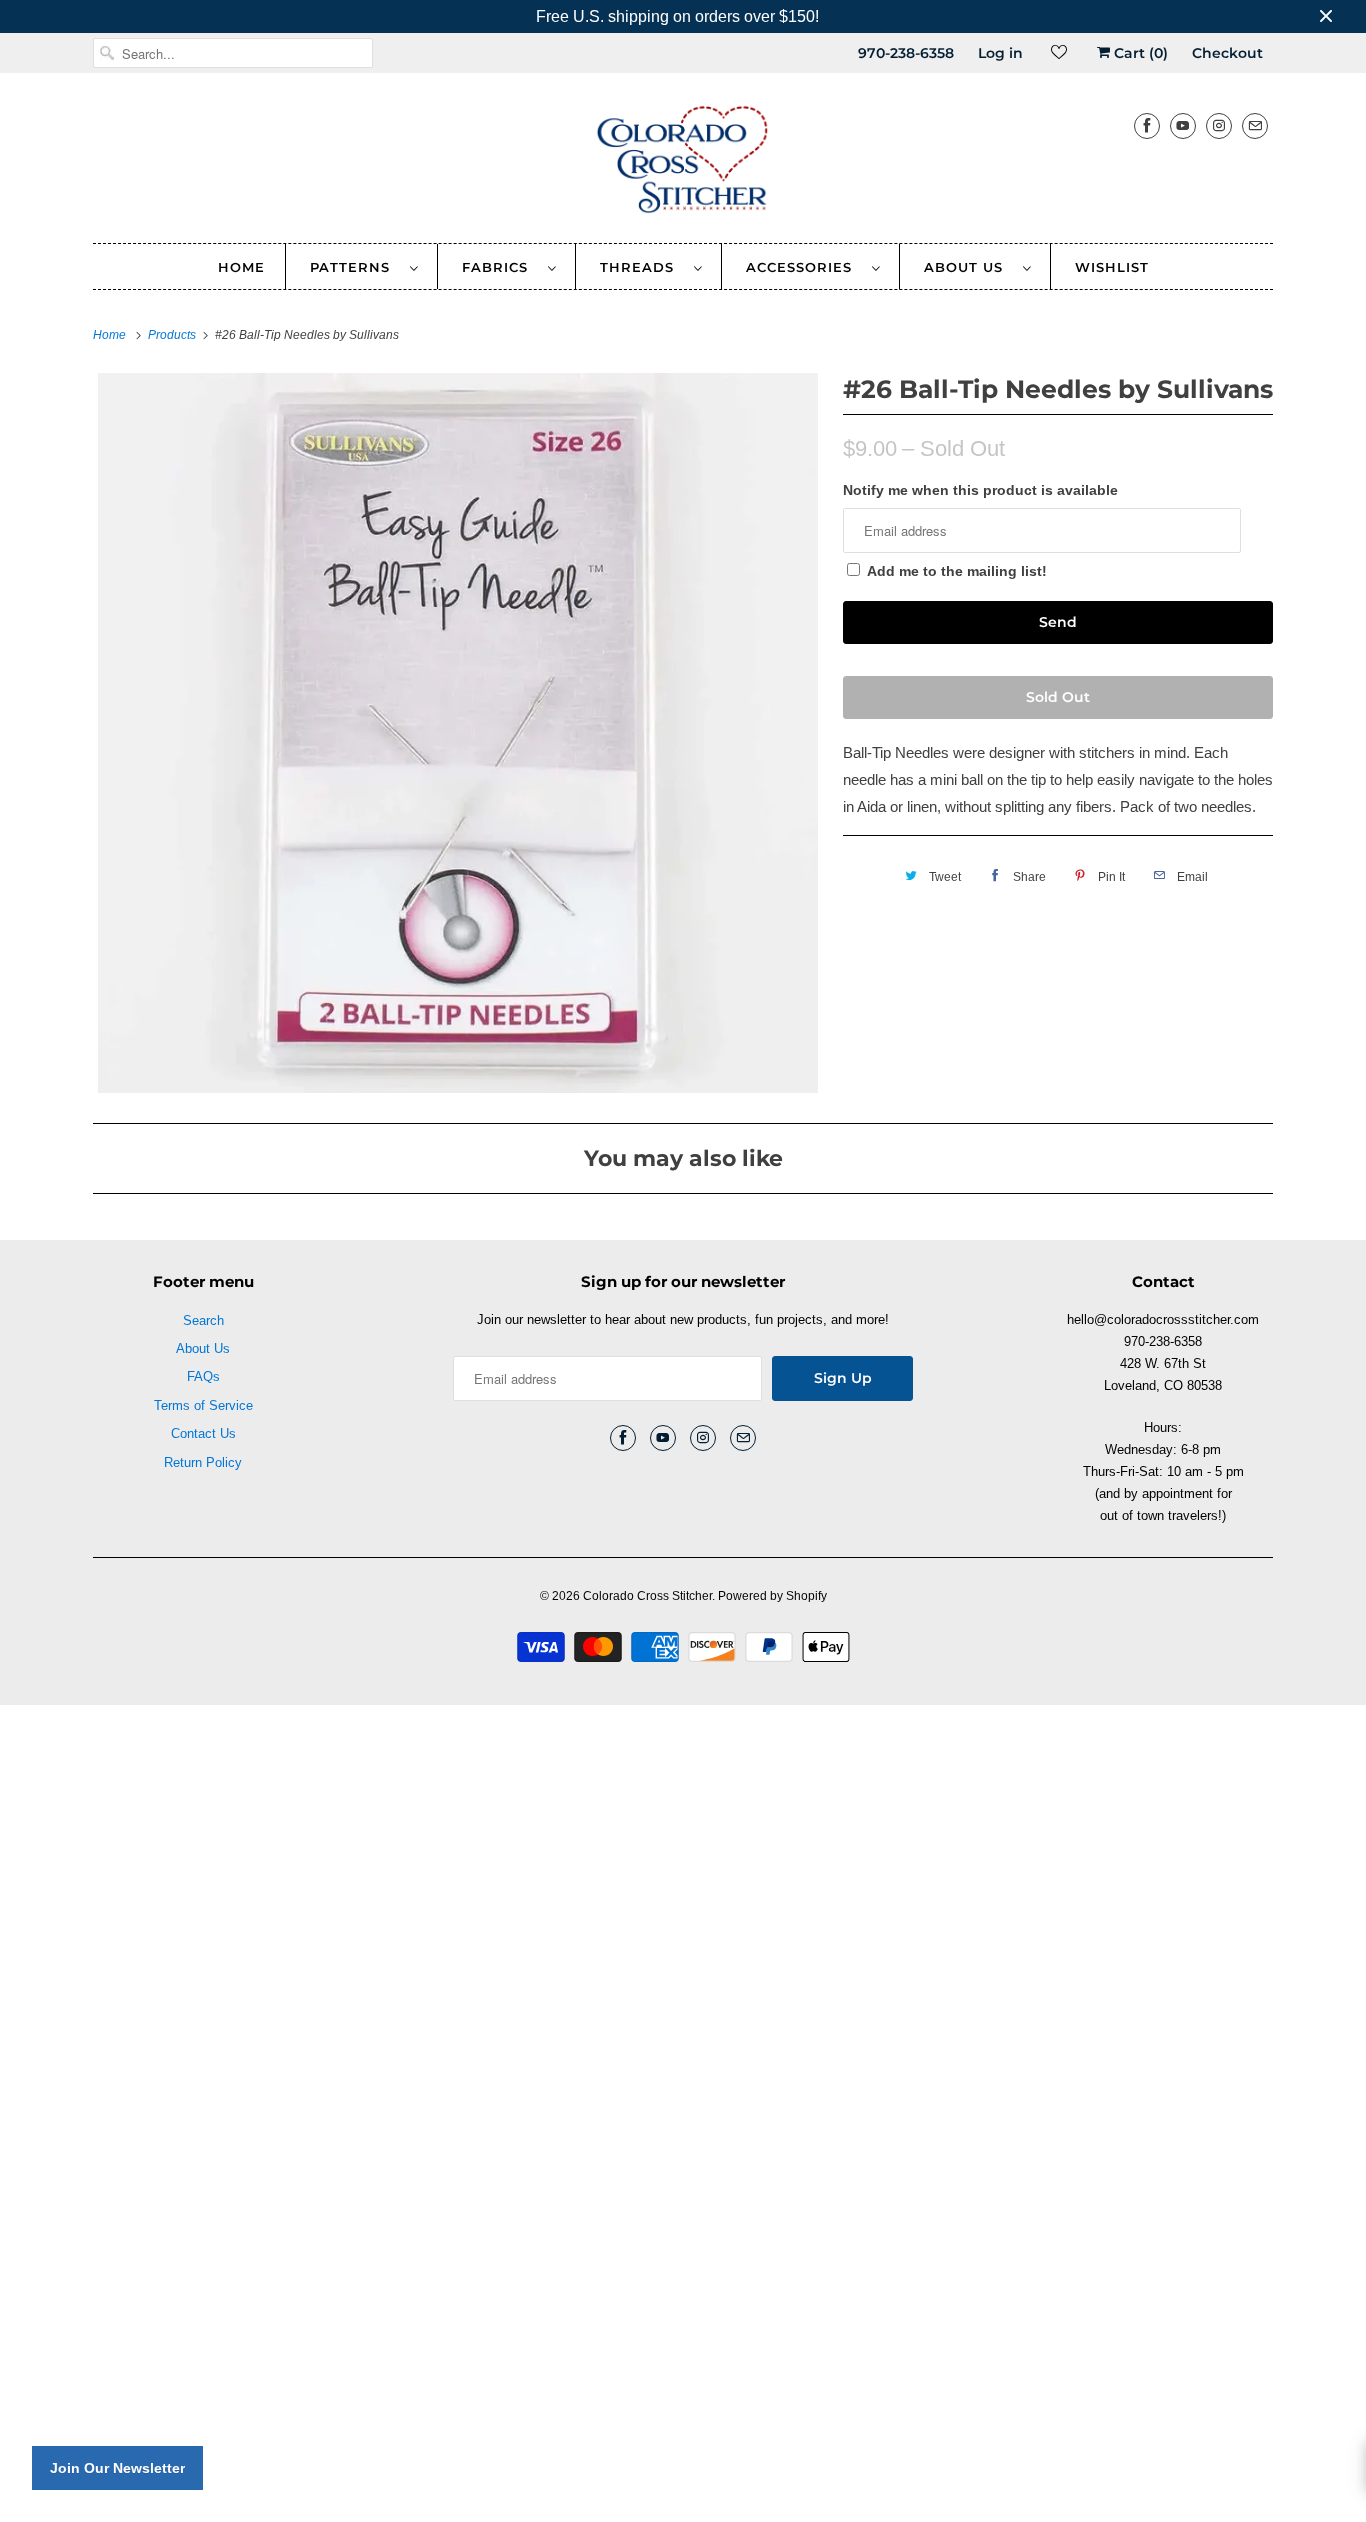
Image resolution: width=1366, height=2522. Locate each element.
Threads (642, 267)
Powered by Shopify (772, 1596)
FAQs (203, 1376)
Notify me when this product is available (980, 490)
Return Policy (203, 1462)
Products (173, 335)
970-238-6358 (906, 53)
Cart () (1139, 53)
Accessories (804, 267)
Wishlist (1112, 267)
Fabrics (500, 267)
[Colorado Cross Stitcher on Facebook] (1147, 125)
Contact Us (203, 1433)
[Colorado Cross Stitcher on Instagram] (1219, 125)
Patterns (355, 267)
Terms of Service (203, 1405)
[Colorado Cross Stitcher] (683, 163)
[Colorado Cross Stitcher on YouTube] (1183, 125)
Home (241, 267)
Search (203, 1320)
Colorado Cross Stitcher (647, 1596)
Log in (1000, 53)
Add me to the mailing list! (957, 571)
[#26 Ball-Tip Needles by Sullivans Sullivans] (458, 733)
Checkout (1227, 53)
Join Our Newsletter (117, 2468)
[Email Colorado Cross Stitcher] (1255, 125)
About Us (968, 267)
